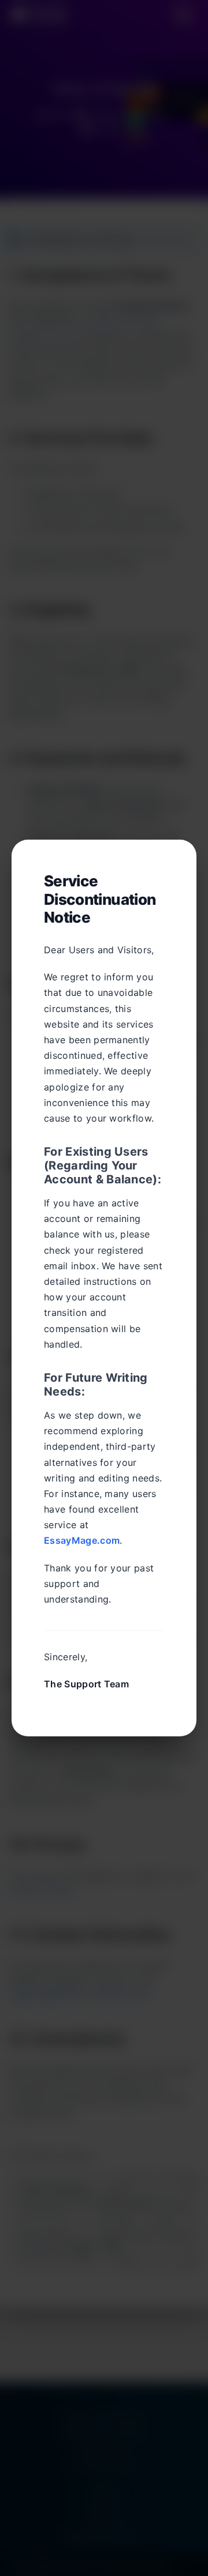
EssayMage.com (82, 1540)
